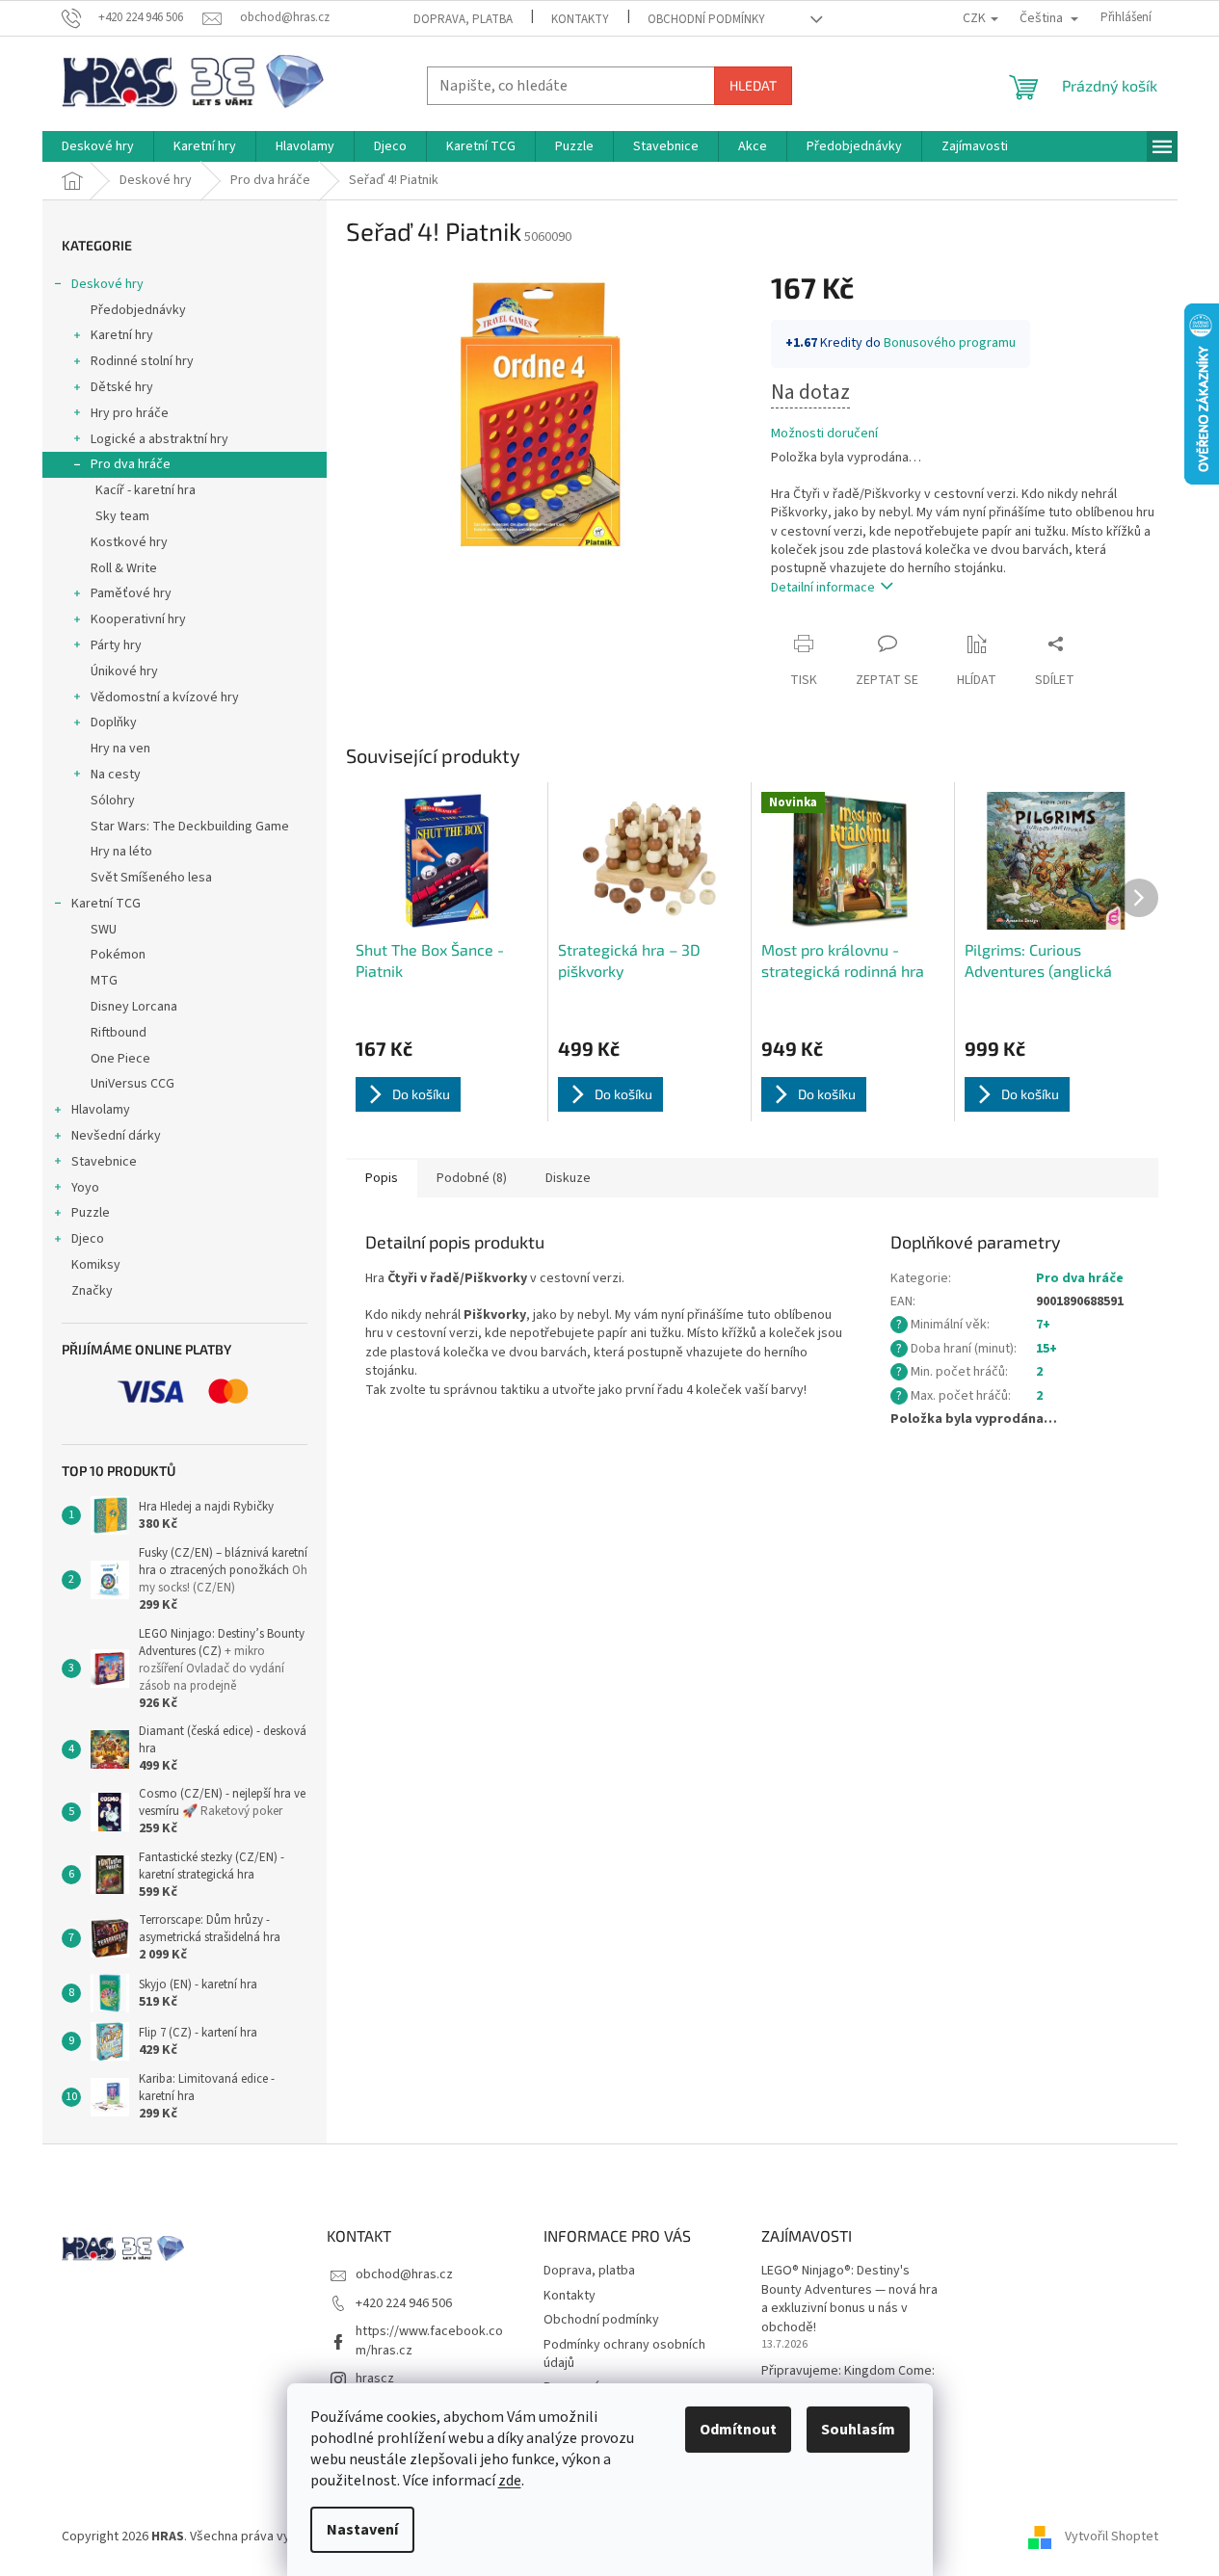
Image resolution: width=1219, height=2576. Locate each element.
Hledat (753, 85)
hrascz (375, 2379)
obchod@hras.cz (404, 2274)
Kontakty (580, 19)
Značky (92, 1291)
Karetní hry (122, 335)
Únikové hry (124, 671)
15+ (1047, 1349)
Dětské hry (122, 387)
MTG (104, 981)
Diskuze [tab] (568, 1178)
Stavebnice (104, 1162)
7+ (1043, 1325)
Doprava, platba (463, 19)
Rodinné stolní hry (142, 361)
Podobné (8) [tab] (472, 1178)
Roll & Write (124, 568)
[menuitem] (98, 146)
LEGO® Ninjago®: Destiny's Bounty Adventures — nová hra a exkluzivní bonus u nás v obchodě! (849, 2299)
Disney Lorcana (134, 1007)
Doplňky (114, 723)
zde (510, 2481)
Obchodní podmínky (706, 19)
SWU (104, 930)
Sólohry (113, 801)
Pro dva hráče (131, 464)
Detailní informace (823, 588)
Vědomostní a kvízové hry (165, 697)
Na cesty (116, 775)
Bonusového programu (950, 343)
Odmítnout (738, 2430)
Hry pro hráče (130, 413)
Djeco (88, 1239)
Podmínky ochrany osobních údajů (624, 2354)
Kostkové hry (129, 542)
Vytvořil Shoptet (1112, 2537)
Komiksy (96, 1265)
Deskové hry (107, 284)
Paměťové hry (131, 593)
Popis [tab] (382, 1178)
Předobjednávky (138, 310)
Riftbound (119, 1033)
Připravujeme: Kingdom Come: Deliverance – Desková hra (848, 2380)
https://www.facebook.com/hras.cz (429, 2340)
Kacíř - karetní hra (146, 490)
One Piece (120, 1059)
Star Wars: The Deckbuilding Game (190, 827)
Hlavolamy (101, 1110)
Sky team (122, 516)
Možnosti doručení (824, 434)
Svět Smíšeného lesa (151, 878)
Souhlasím (858, 2430)
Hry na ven (120, 749)
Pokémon (118, 955)
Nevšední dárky (116, 1136)
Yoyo (85, 1188)
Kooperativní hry (138, 619)
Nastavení (362, 2530)
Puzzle (91, 1213)
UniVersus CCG (132, 1084)
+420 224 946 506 (404, 2303)
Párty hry (116, 645)
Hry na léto (121, 852)
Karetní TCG (106, 904)
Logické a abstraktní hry (159, 439)
